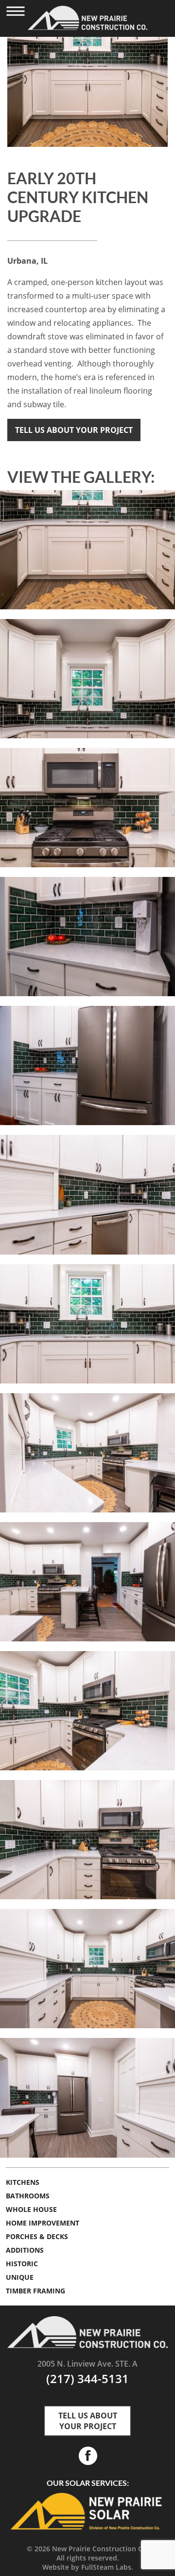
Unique (20, 2277)
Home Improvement (43, 2223)
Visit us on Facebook (87, 2456)
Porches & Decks (37, 2236)
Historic (22, 2264)
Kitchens (23, 2182)
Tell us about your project (74, 430)
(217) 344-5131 (87, 2378)
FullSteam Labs (106, 2567)
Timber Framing (35, 2291)
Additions (25, 2250)
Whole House (31, 2209)
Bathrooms (28, 2196)
